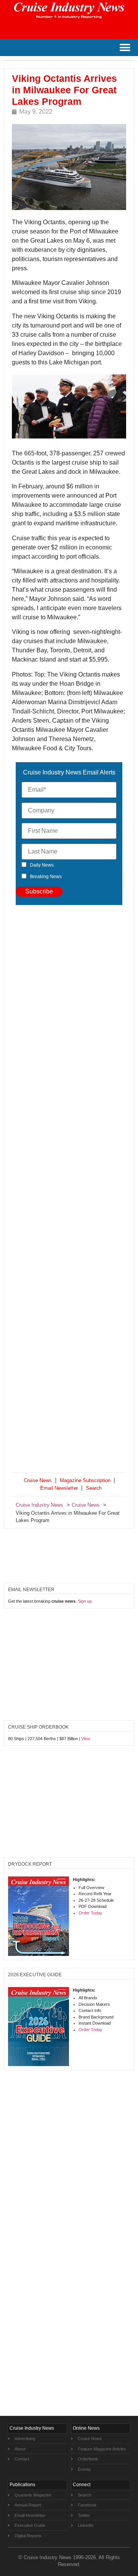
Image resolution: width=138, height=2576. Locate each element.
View (86, 1739)
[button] (125, 47)
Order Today (90, 1913)
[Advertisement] (69, 1190)
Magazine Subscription (85, 1480)
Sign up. (85, 1601)
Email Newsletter (59, 1488)
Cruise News (38, 1480)
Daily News (42, 865)
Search (94, 1488)
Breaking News (46, 877)
